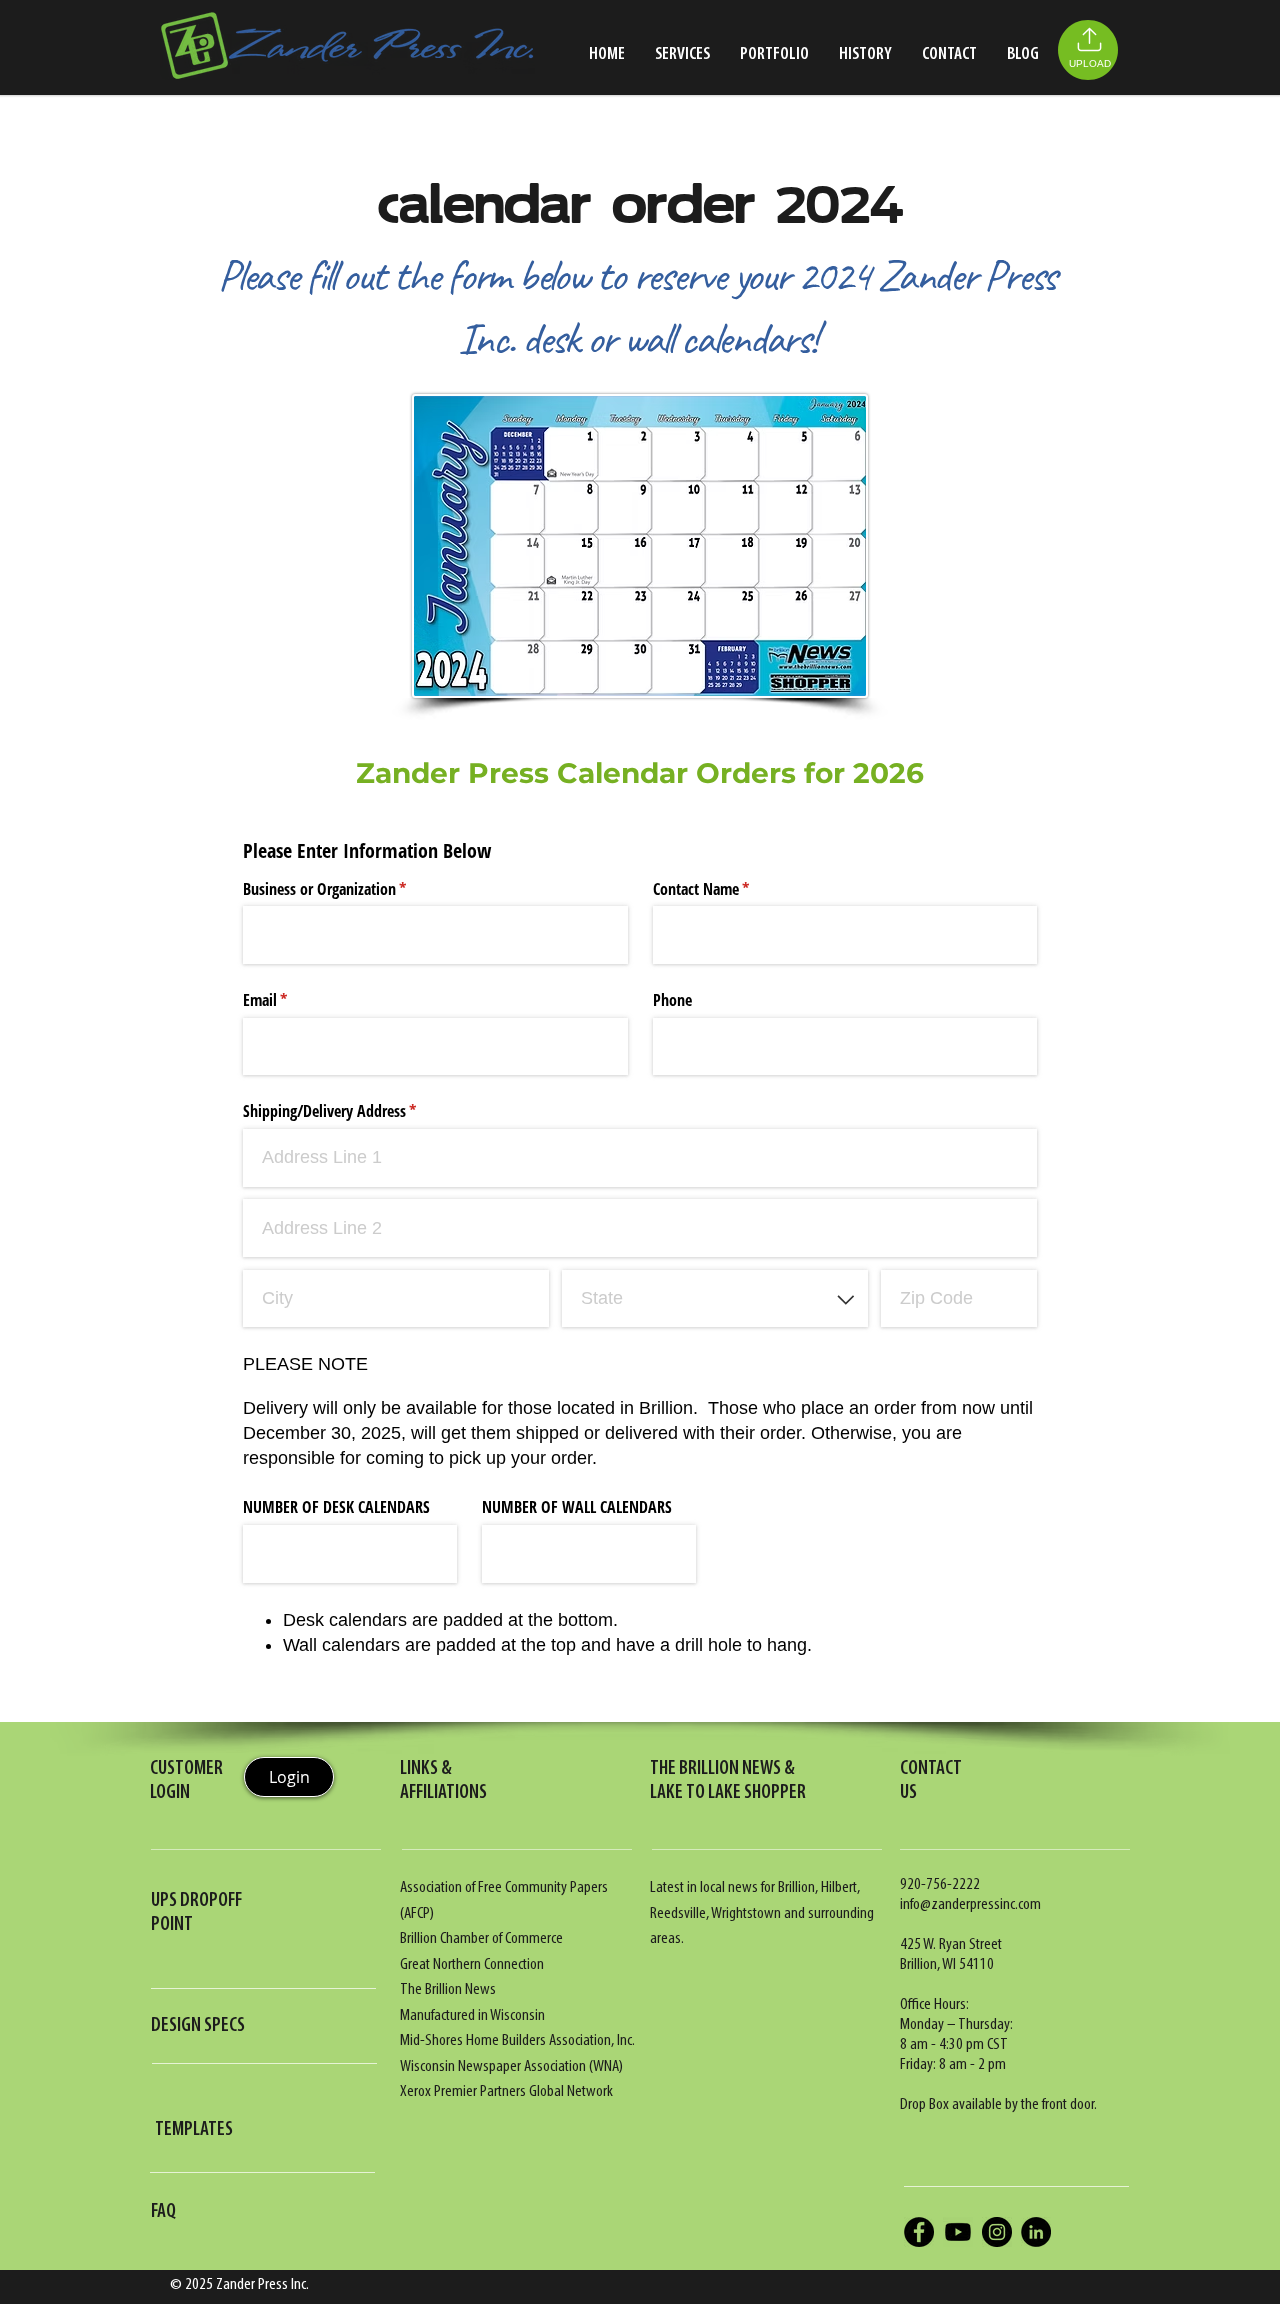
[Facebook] (919, 2232)
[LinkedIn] (1036, 2232)
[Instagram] (997, 2232)
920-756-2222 (940, 1884)
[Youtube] (958, 2232)
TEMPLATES (194, 2130)
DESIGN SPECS (198, 2026)
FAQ (163, 2212)
